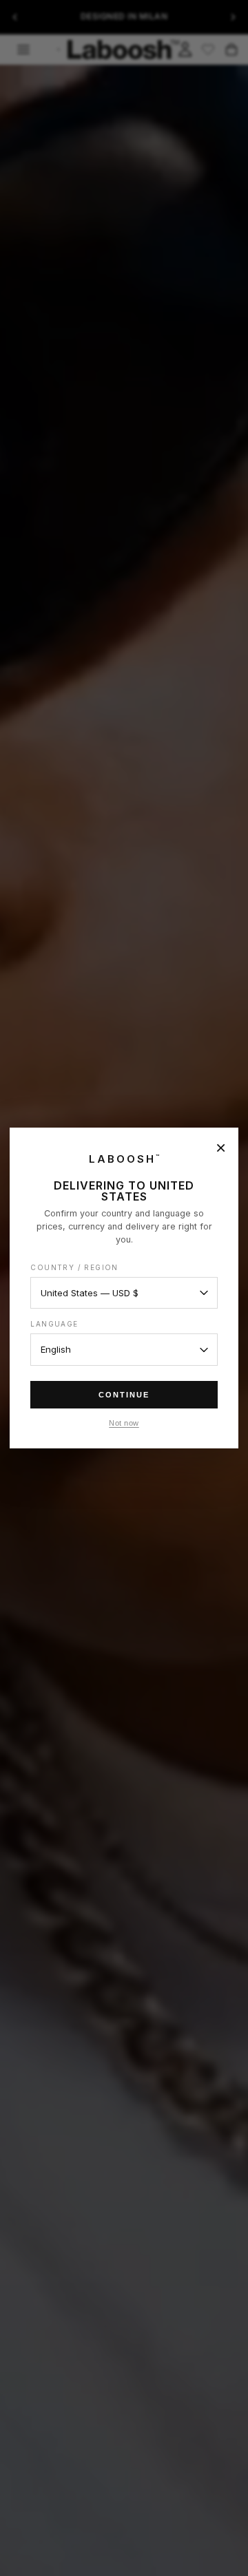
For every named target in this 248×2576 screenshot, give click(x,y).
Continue (124, 1395)
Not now (124, 1423)
